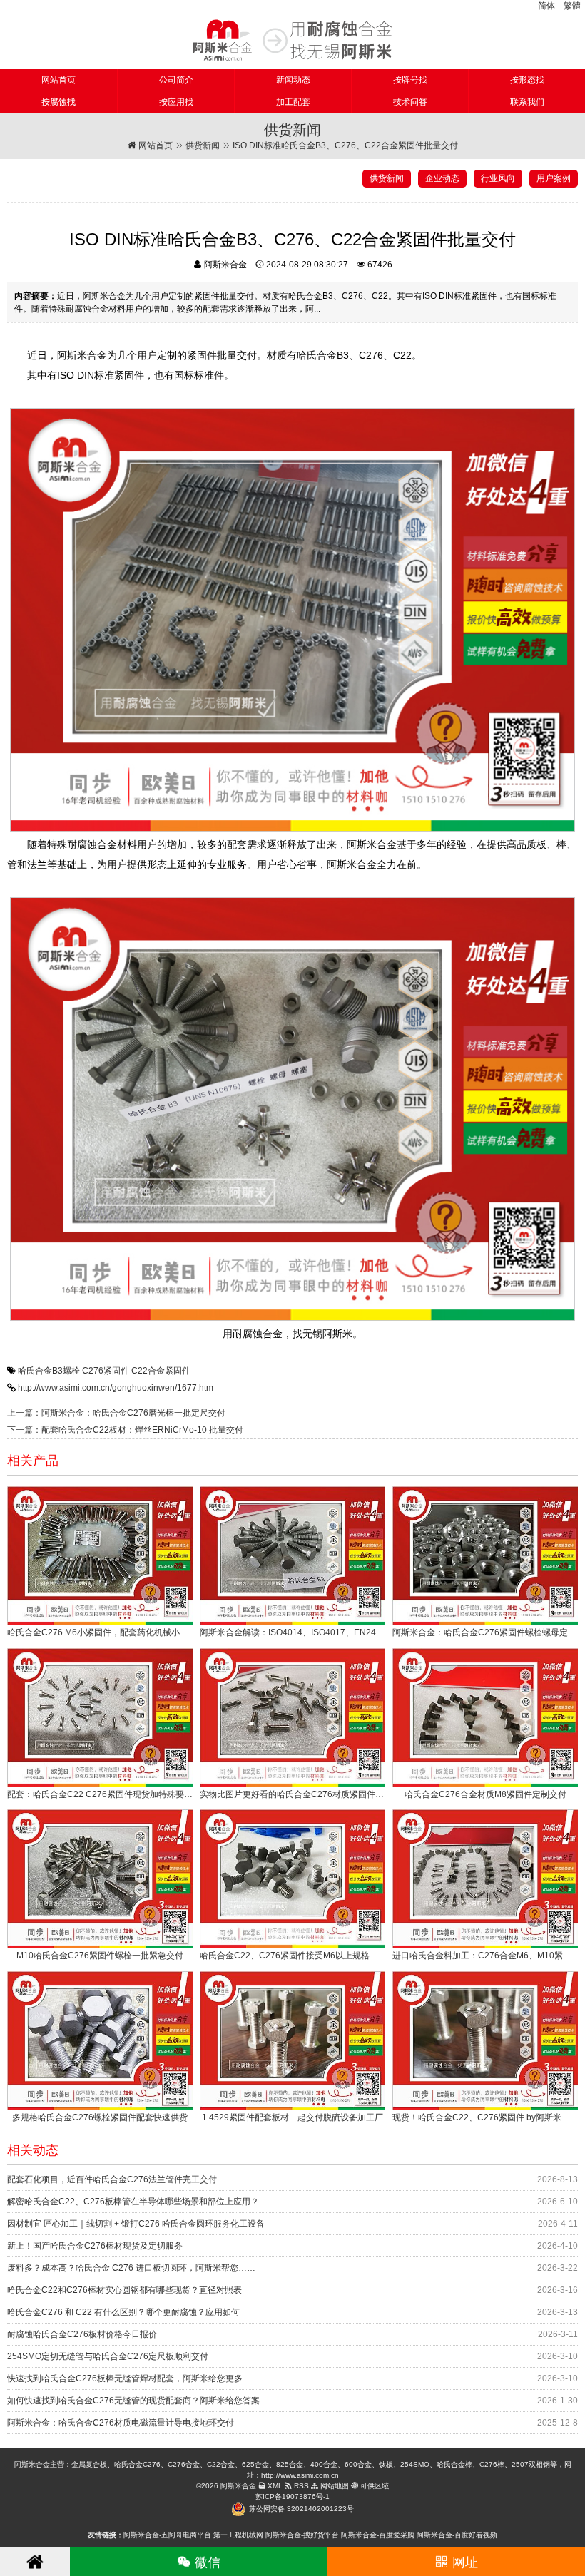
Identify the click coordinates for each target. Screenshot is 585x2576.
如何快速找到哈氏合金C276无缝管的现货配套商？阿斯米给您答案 (133, 2401)
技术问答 (410, 102)
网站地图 (334, 2486)
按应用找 (176, 102)
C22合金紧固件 (161, 1371)
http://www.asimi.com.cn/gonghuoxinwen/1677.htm (116, 1388)
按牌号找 (410, 80)
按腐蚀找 (58, 102)
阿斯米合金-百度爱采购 (378, 2535)
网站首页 (58, 80)
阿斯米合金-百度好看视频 (457, 2535)
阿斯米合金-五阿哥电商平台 (167, 2535)
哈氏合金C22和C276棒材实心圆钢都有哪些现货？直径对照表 (124, 2290)
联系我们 (527, 102)
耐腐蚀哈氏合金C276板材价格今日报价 (82, 2334)
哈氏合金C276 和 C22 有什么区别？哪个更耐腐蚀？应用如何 (123, 2312)
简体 (546, 6)
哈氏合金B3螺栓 (49, 1371)
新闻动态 (293, 80)
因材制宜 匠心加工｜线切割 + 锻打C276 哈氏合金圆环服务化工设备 (136, 2224)
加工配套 (293, 102)
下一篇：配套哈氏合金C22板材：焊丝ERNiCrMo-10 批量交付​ (125, 1430)
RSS (300, 2486)
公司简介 (176, 80)
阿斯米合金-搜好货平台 (302, 2535)
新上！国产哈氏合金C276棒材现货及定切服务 (95, 2246)
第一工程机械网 (238, 2535)
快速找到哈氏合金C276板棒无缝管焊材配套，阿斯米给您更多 (125, 2378)
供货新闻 (203, 145)
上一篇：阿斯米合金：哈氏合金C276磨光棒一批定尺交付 (116, 1413)
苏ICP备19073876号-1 (292, 2496)
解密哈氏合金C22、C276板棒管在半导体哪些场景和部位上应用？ (133, 2202)
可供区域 (373, 2486)
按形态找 (527, 80)
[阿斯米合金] (292, 40)
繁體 (572, 6)
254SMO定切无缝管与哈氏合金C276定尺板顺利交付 (108, 2356)
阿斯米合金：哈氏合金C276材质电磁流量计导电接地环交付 (121, 2423)
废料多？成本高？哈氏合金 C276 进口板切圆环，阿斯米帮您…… (131, 2268)
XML (274, 2486)
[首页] (35, 2562)
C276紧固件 (106, 1371)
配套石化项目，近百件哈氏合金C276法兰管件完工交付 (112, 2179)
